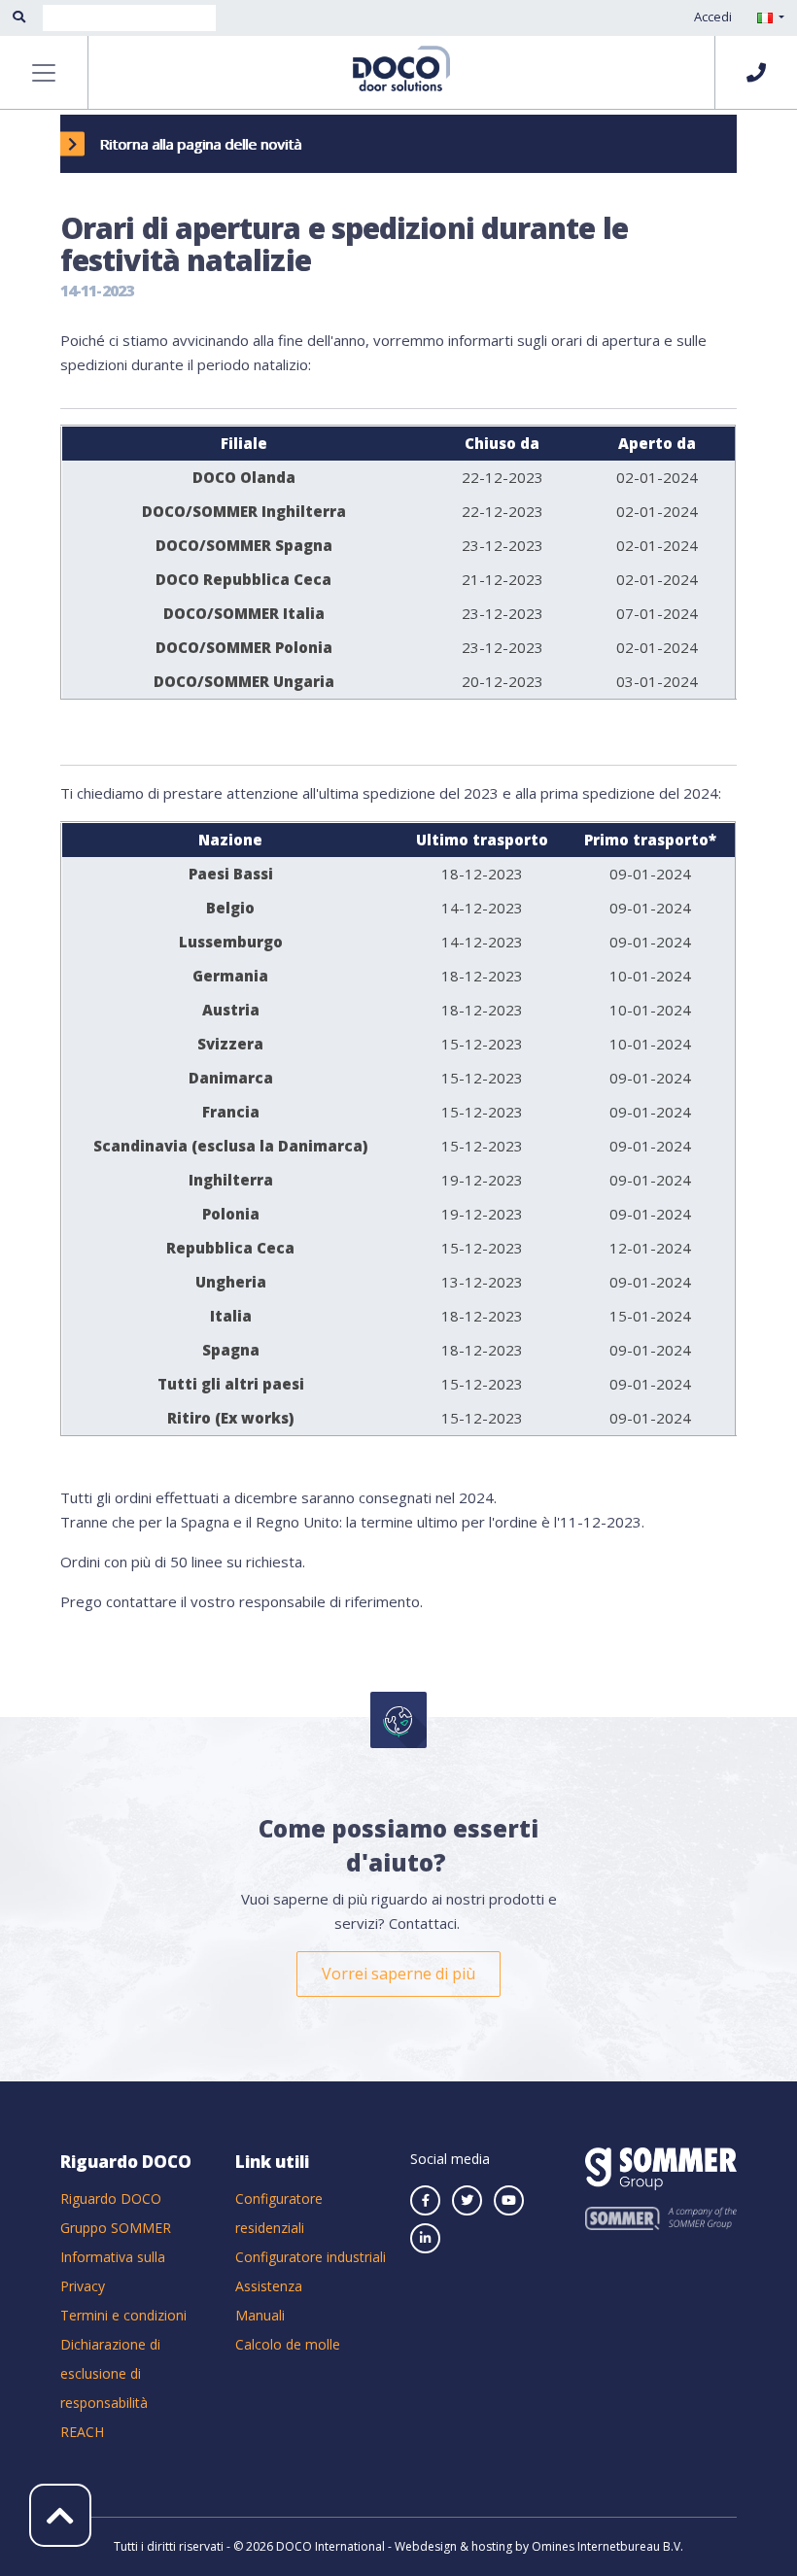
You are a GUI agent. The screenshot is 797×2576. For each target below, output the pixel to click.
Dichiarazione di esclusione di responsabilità (110, 2373)
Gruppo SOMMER (116, 2228)
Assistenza (269, 2286)
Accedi (713, 17)
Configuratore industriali (311, 2257)
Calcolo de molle (288, 2344)
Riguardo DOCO (111, 2198)
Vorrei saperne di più (398, 1974)
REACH (82, 2432)
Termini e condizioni (123, 2315)
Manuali (260, 2315)
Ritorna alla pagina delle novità (200, 144)
